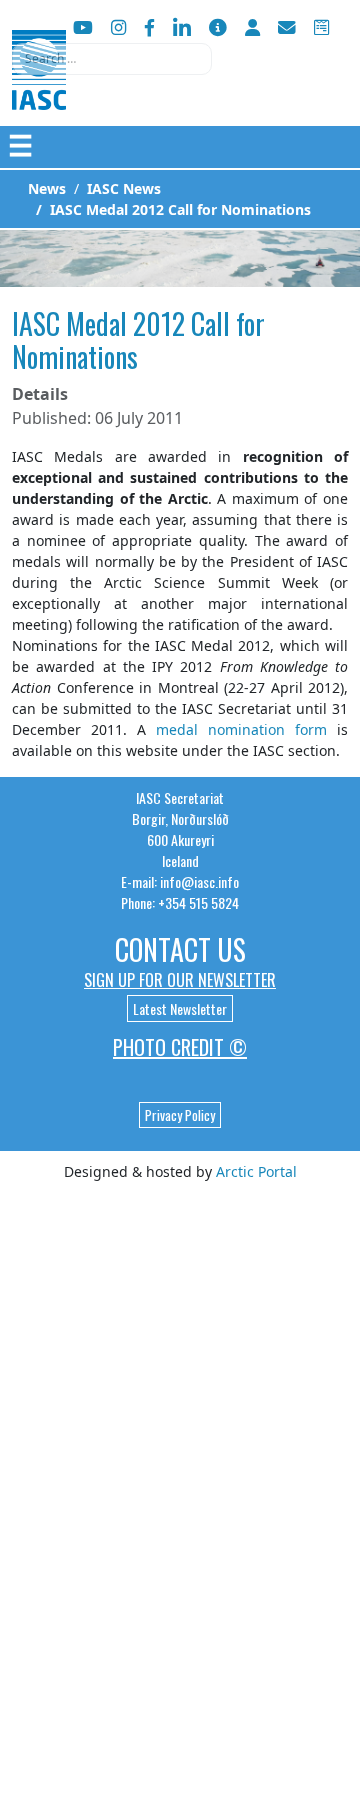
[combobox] (112, 59)
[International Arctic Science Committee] (39, 90)
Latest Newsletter (180, 1008)
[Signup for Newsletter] (218, 27)
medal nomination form (241, 729)
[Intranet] (252, 27)
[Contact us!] (287, 27)
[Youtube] (83, 27)
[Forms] (321, 27)
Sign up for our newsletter (180, 980)
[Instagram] (118, 27)
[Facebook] (149, 27)
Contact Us (180, 949)
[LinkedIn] (182, 27)
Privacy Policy (180, 1115)
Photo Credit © (180, 1047)
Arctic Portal (256, 1171)
